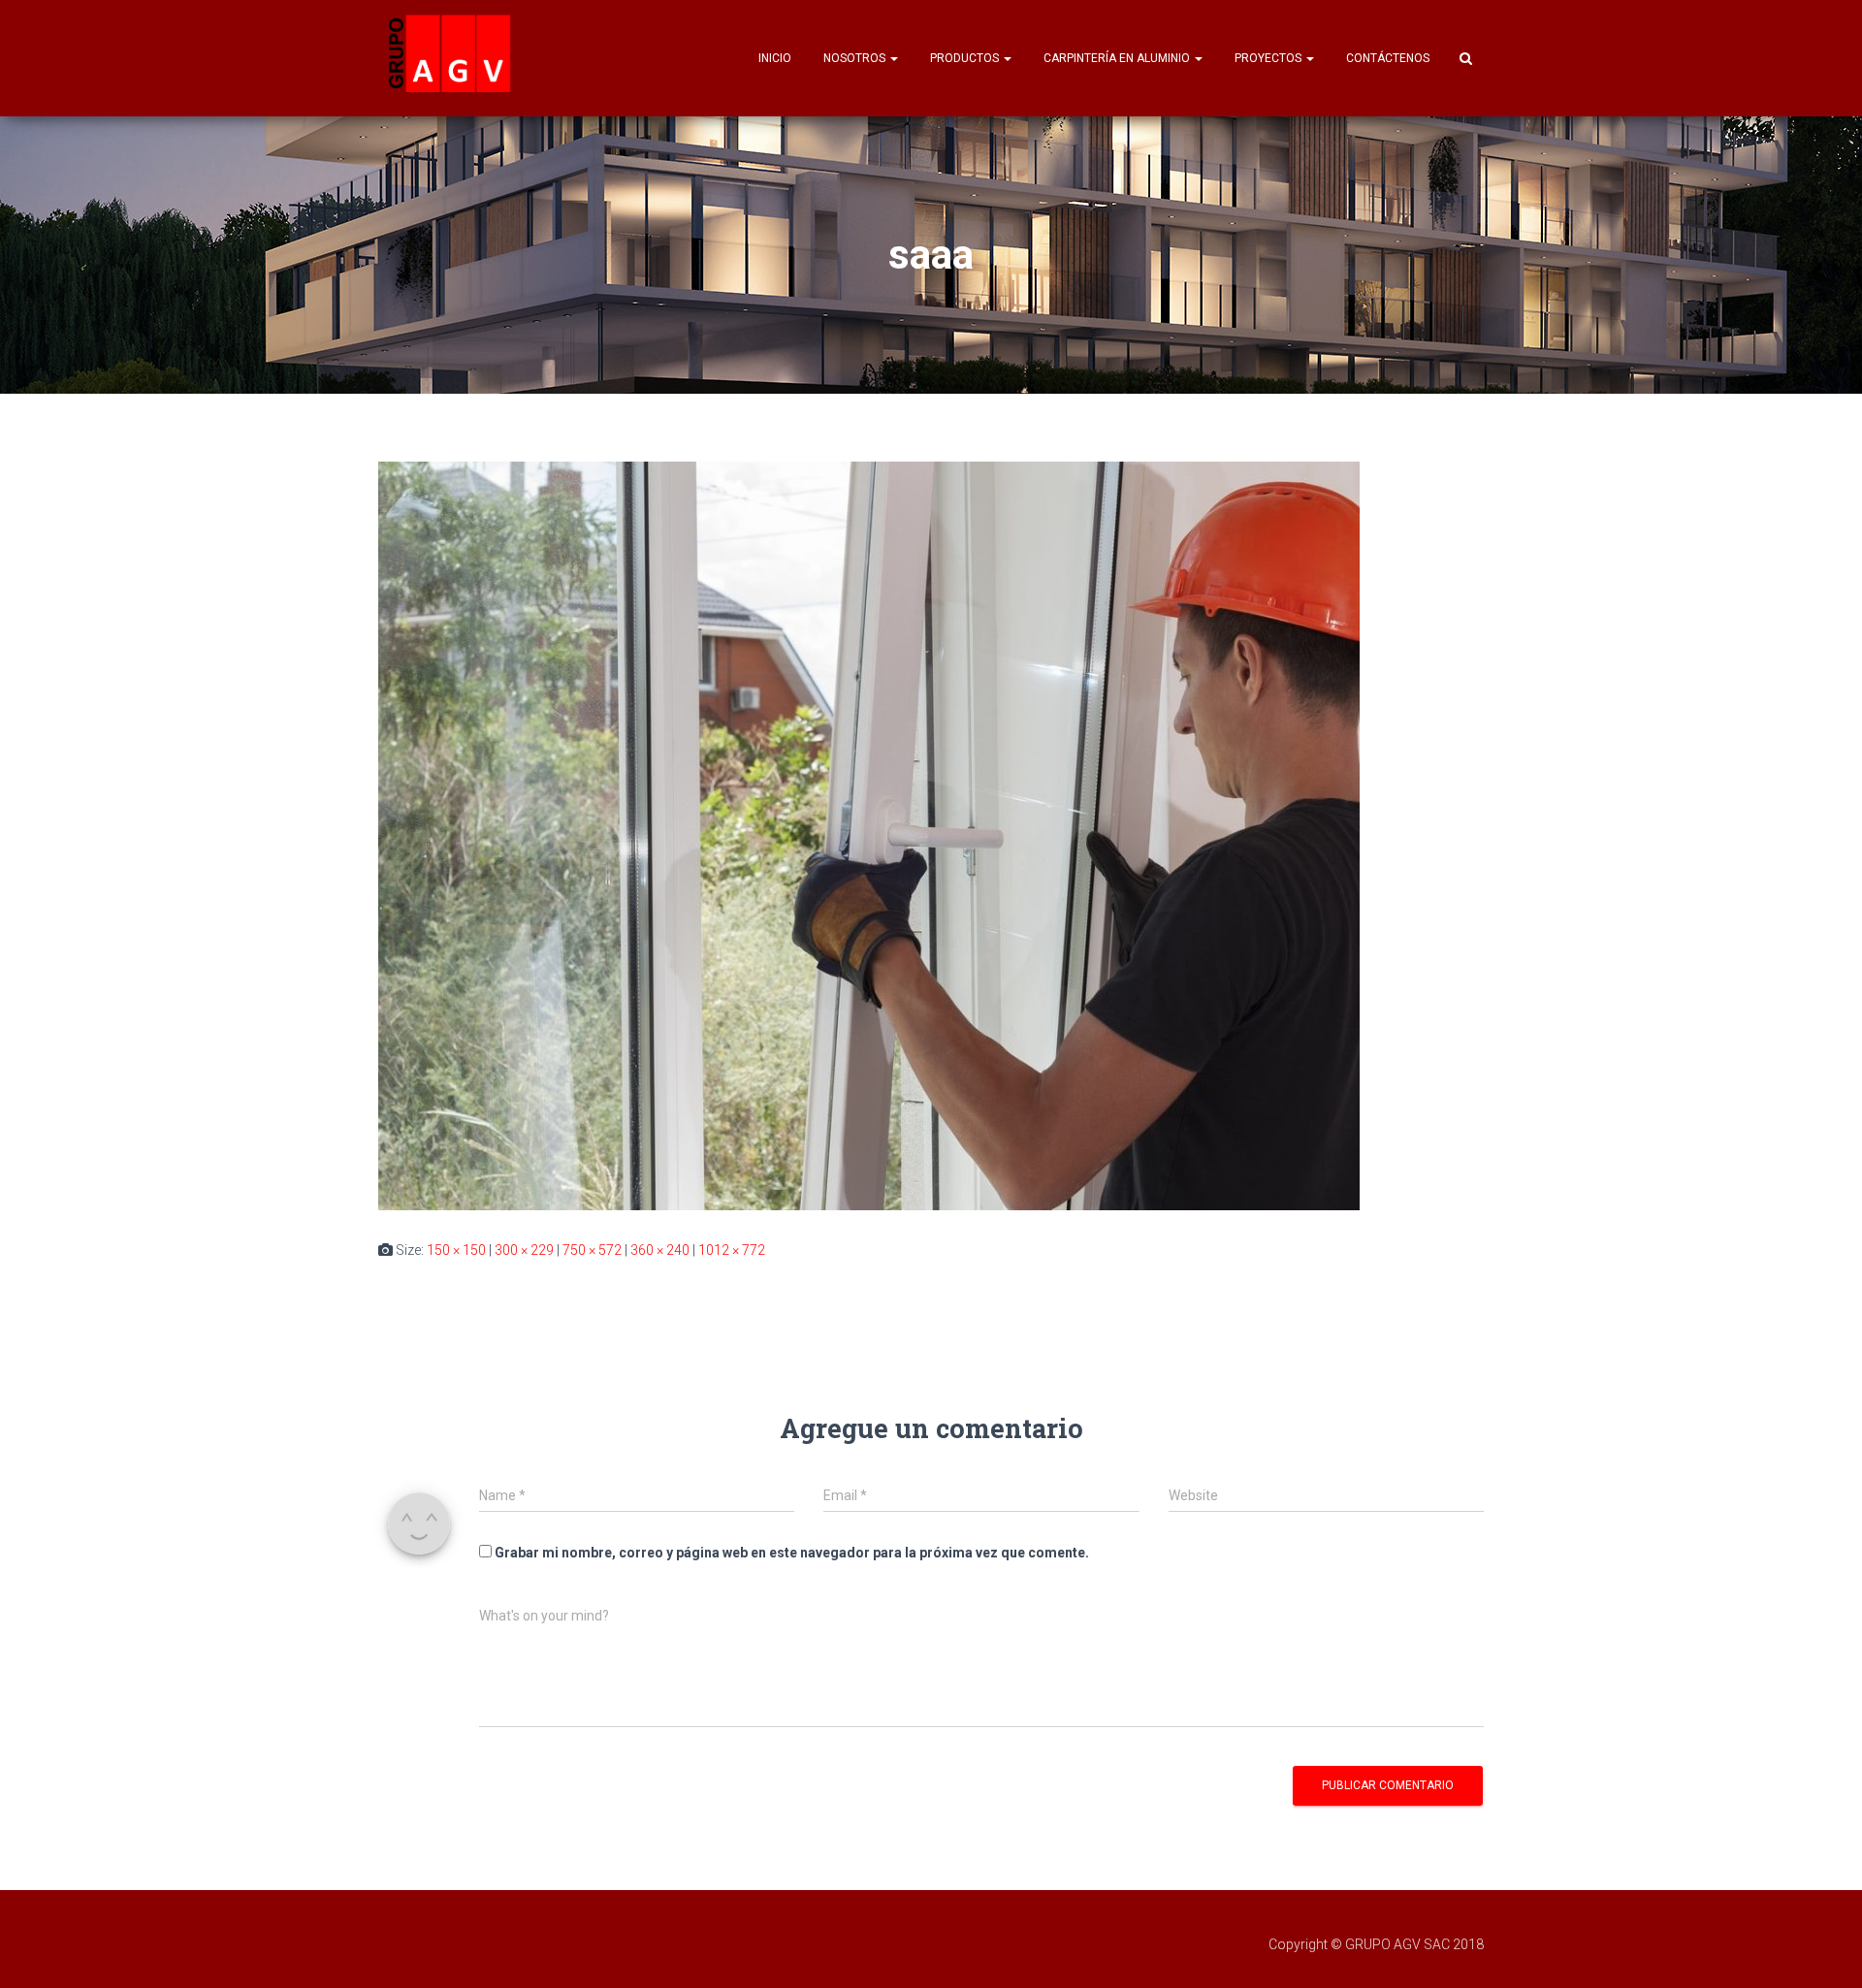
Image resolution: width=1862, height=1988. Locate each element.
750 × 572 (592, 1250)
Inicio (775, 58)
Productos (966, 58)
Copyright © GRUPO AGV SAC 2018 (1376, 1944)
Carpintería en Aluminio (1118, 58)
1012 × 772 (732, 1250)
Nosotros (856, 58)
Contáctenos (1388, 58)
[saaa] (869, 835)
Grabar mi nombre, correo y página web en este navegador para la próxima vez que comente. (792, 1553)
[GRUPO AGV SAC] (451, 58)
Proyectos (1269, 58)
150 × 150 (456, 1250)
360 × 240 (660, 1250)
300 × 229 (524, 1250)
